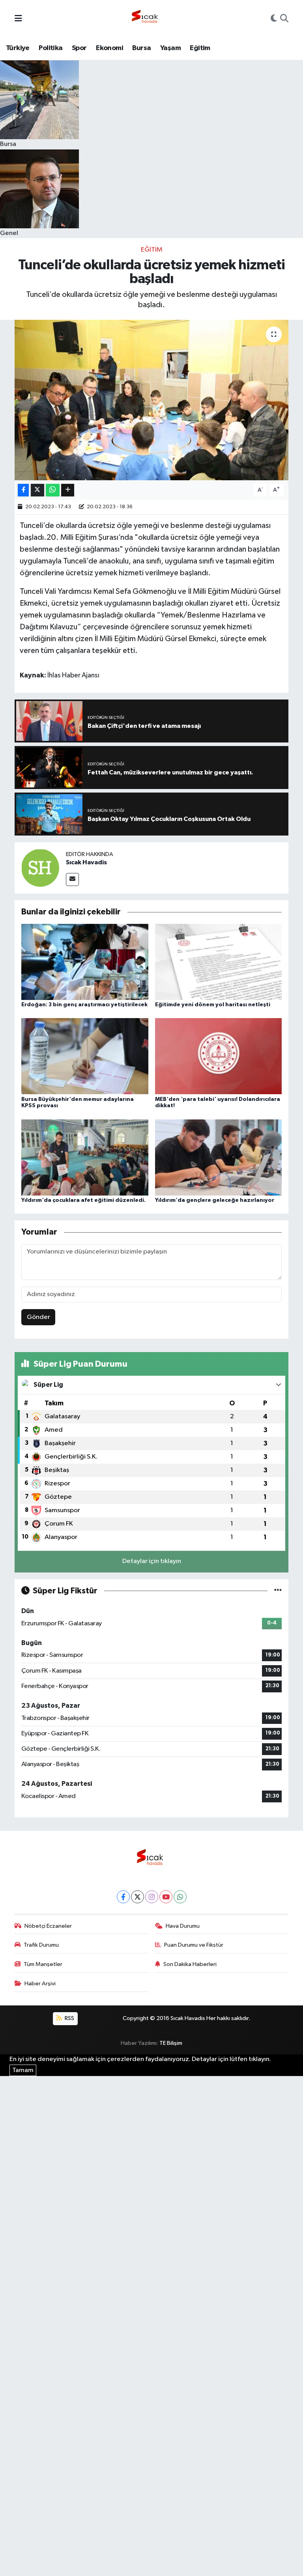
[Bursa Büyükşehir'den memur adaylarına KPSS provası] (85, 1056)
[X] (137, 1897)
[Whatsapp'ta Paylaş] (53, 490)
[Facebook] (123, 1897)
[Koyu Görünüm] (274, 19)
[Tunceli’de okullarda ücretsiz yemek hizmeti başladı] (152, 400)
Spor (79, 48)
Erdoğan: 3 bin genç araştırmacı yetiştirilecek (84, 1005)
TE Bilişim (171, 2043)
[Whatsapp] (180, 1897)
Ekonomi (109, 48)
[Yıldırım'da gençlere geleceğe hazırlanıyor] (219, 1157)
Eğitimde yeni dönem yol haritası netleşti (213, 1005)
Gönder (38, 1317)
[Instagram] (152, 1897)
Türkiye (18, 48)
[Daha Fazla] (68, 490)
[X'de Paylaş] (37, 490)
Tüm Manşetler (43, 1964)
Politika (50, 48)
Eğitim (200, 48)
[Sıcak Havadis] (146, 19)
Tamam (23, 2070)
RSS (69, 2018)
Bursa (141, 48)
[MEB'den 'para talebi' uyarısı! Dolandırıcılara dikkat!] (219, 1056)
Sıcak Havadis (86, 862)
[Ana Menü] (18, 19)
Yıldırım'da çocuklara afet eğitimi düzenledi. (83, 1200)
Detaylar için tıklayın (152, 1561)
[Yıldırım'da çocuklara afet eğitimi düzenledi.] (85, 1157)
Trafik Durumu (41, 1945)
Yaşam (170, 48)
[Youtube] (166, 1897)
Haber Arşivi (40, 1984)
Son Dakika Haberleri (190, 1964)
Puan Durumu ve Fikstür (194, 1945)
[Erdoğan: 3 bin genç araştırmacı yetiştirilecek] (85, 962)
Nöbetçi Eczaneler (48, 1926)
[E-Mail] (72, 879)
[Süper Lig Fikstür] (278, 1591)
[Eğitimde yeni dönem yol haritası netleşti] (219, 962)
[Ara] (284, 19)
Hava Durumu (183, 1926)
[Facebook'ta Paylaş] (23, 490)
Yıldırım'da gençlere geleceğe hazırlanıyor (215, 1200)
